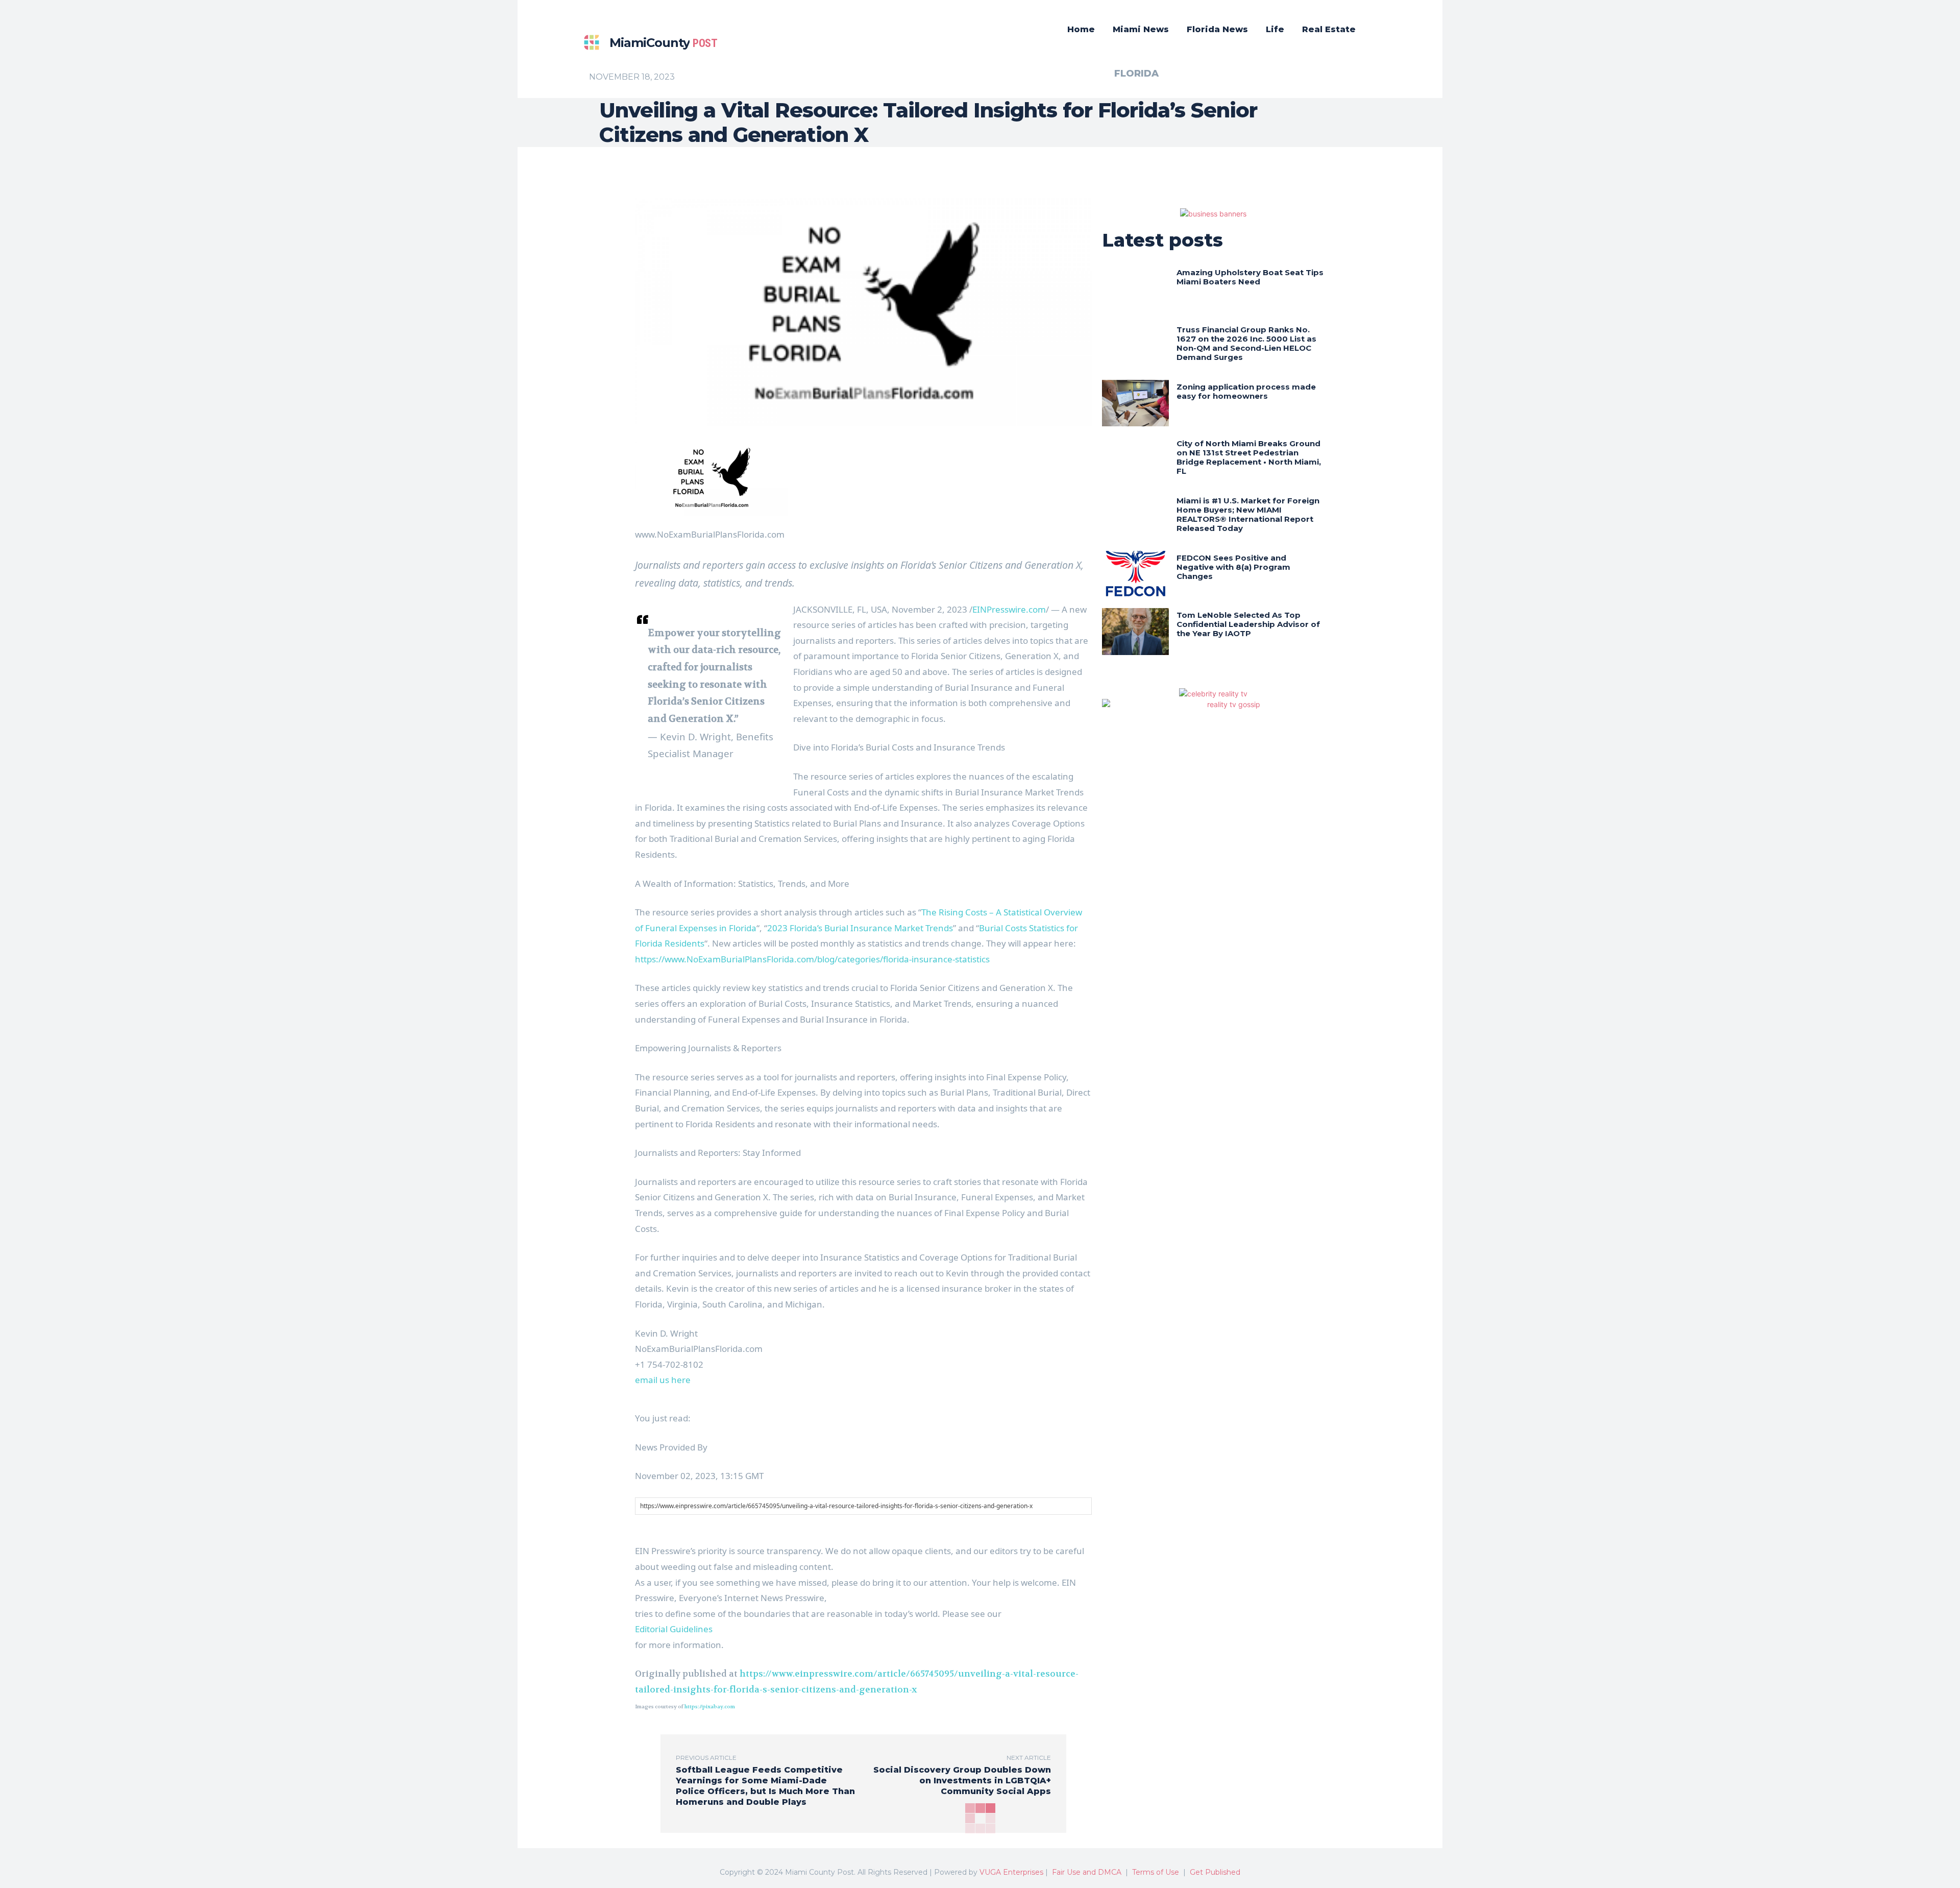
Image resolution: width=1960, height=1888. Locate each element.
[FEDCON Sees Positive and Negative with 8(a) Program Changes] (1135, 574)
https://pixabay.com (710, 1707)
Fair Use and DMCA (1087, 1872)
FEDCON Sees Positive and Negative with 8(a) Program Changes (1233, 567)
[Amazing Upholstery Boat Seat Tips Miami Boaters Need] (1135, 289)
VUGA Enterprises (1011, 1872)
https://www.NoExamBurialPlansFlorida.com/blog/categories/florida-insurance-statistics (812, 959)
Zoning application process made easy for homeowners (1246, 391)
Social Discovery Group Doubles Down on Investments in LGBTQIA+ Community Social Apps (962, 1781)
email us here (663, 1380)
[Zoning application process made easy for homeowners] (1135, 403)
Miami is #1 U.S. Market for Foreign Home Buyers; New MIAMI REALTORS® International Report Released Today (1248, 514)
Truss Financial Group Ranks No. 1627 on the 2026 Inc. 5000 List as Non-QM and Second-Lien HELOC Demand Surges (1246, 343)
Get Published (1215, 1872)
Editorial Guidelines (674, 1629)
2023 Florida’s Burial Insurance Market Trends (860, 928)
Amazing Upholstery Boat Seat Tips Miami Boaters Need (1250, 277)
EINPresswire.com (1009, 609)
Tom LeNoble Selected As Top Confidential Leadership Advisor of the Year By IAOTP (1248, 624)
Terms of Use (1156, 1872)
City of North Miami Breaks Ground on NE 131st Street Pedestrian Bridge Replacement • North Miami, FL (1249, 457)
